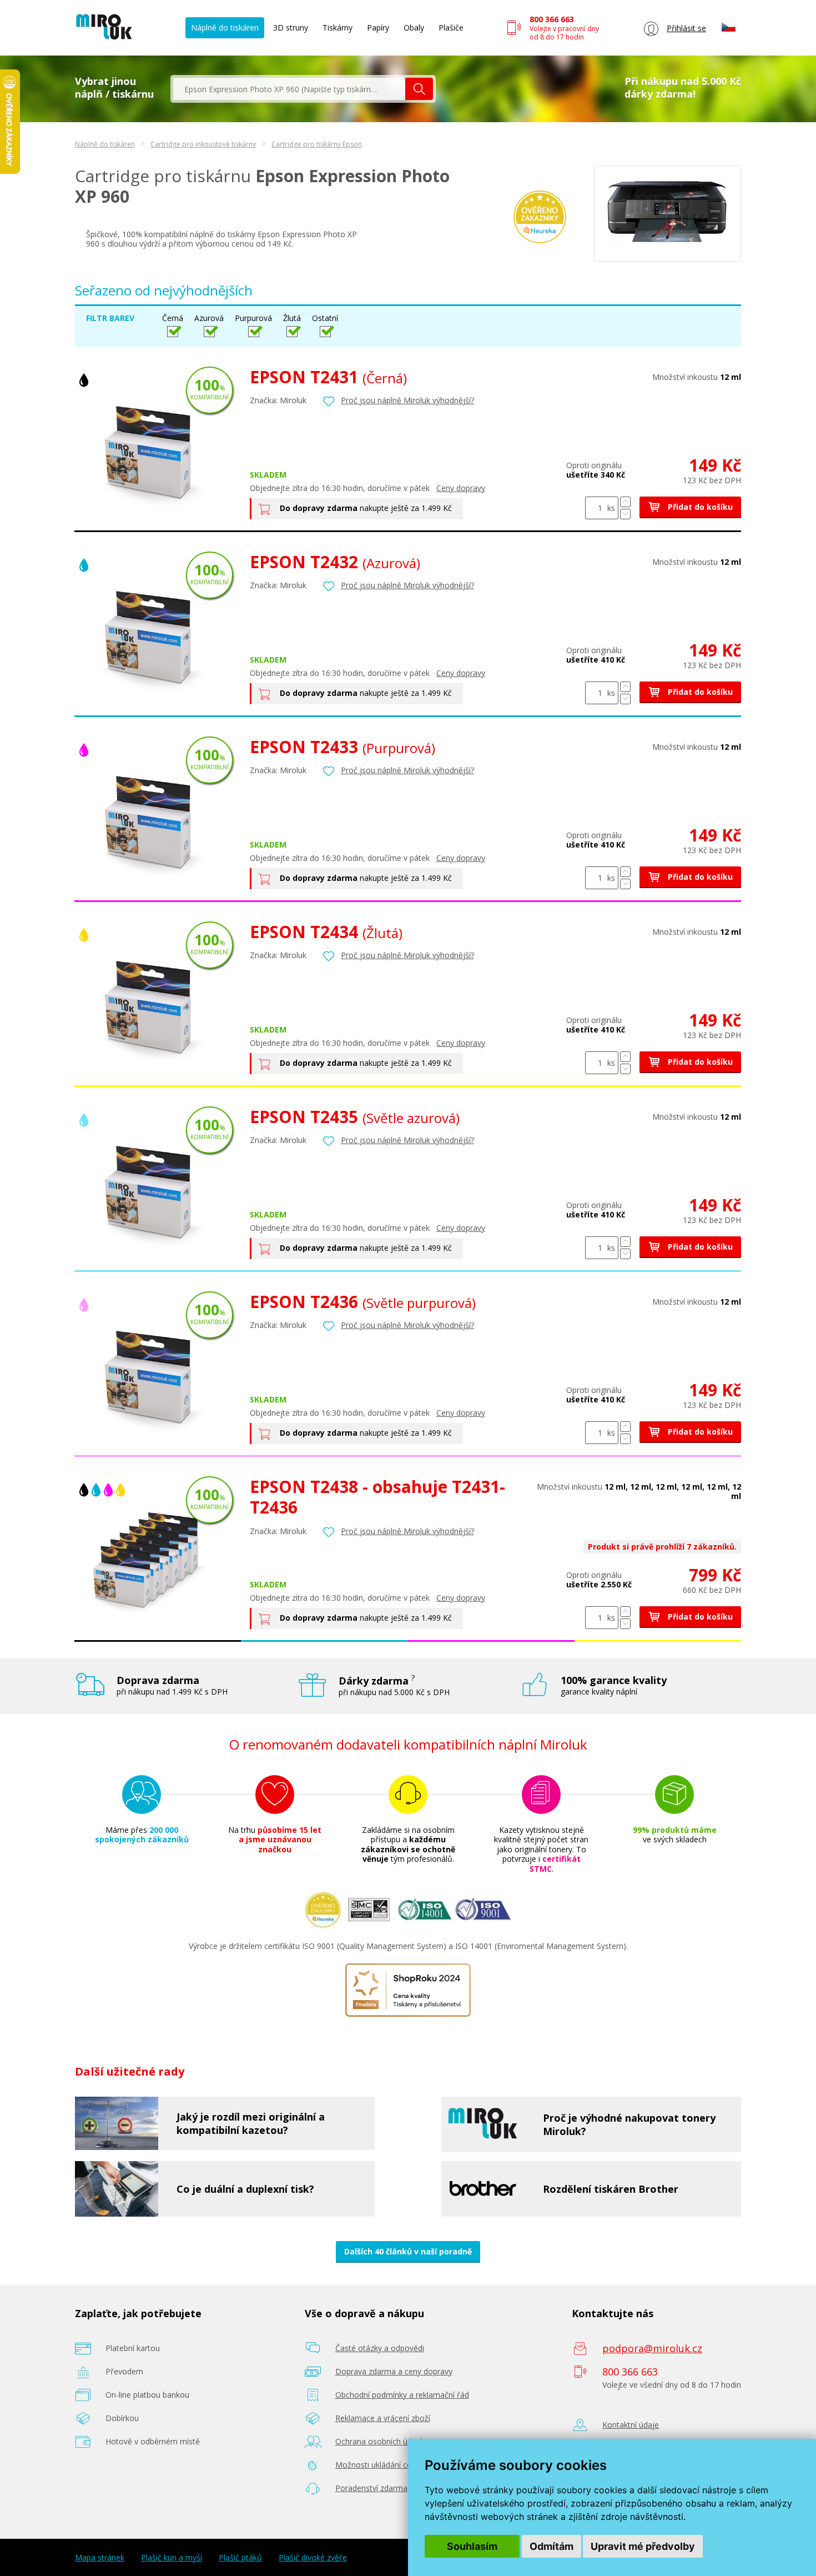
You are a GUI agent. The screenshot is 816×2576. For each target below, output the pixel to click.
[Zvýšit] (625, 502)
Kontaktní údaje (631, 2425)
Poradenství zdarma (371, 2488)
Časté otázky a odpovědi (380, 2348)
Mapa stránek (100, 2558)
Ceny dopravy (461, 488)
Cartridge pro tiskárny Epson (317, 144)
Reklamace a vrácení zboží (383, 2418)
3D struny (291, 27)
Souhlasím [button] (472, 2546)
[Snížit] (625, 514)
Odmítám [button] (551, 2546)
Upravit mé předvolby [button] (643, 2546)
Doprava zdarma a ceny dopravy (394, 2371)
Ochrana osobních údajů (379, 2441)
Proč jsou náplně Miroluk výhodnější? (407, 400)
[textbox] (289, 89)
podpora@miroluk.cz (652, 2348)
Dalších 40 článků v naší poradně (408, 2251)
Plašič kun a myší (172, 2558)
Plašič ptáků (240, 2558)
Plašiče (451, 27)
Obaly (414, 27)
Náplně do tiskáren (225, 27)
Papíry (378, 27)
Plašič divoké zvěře (313, 2558)
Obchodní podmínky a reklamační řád (402, 2395)
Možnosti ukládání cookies (383, 2465)
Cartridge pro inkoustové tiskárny (203, 144)
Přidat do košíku (699, 507)
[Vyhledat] (419, 89)
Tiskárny (338, 27)
